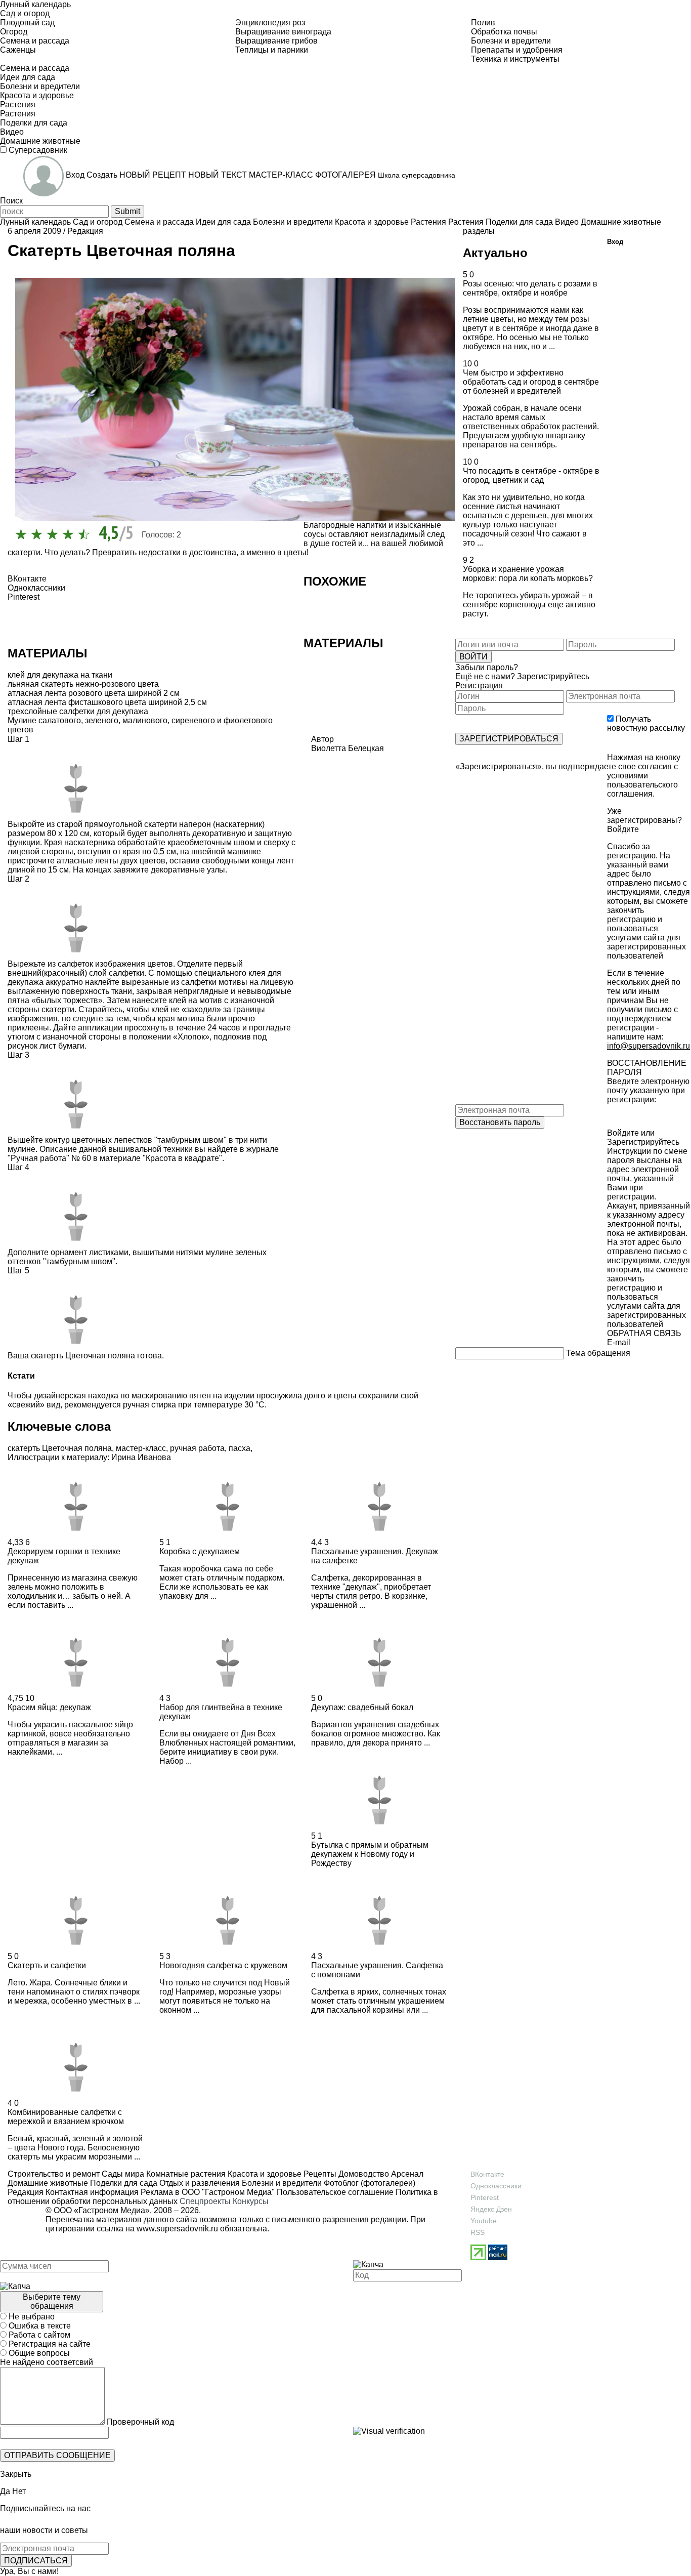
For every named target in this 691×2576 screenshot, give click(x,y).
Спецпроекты (205, 2201)
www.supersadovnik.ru (177, 2229)
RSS (478, 2232)
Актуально (495, 253)
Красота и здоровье (264, 2174)
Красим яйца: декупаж (49, 1707)
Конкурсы (251, 2201)
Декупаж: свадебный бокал (362, 1707)
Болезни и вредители (281, 2183)
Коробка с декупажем (200, 1551)
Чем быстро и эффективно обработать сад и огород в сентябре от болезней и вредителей (531, 382)
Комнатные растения (185, 2174)
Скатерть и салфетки (47, 1965)
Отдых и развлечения (199, 2183)
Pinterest (485, 2197)
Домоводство (363, 2174)
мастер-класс (141, 1448)
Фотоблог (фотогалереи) (369, 2183)
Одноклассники (496, 2186)
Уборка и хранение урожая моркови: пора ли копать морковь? (528, 574)
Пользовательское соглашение (335, 2192)
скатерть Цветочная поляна (60, 1448)
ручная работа (197, 1448)
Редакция (85, 231)
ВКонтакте (487, 2174)
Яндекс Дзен (491, 2209)
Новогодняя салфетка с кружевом (223, 1965)
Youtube (484, 2221)
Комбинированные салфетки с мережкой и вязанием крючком (66, 2117)
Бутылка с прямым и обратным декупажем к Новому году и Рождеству (370, 1854)
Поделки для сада (123, 2183)
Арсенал (406, 2174)
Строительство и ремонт (54, 2174)
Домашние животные (48, 2183)
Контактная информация (92, 2192)
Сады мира (122, 2174)
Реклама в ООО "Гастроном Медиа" (208, 2192)
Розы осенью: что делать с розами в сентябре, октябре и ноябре (530, 288)
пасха (240, 1448)
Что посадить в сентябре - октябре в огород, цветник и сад (531, 475)
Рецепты (319, 2174)
